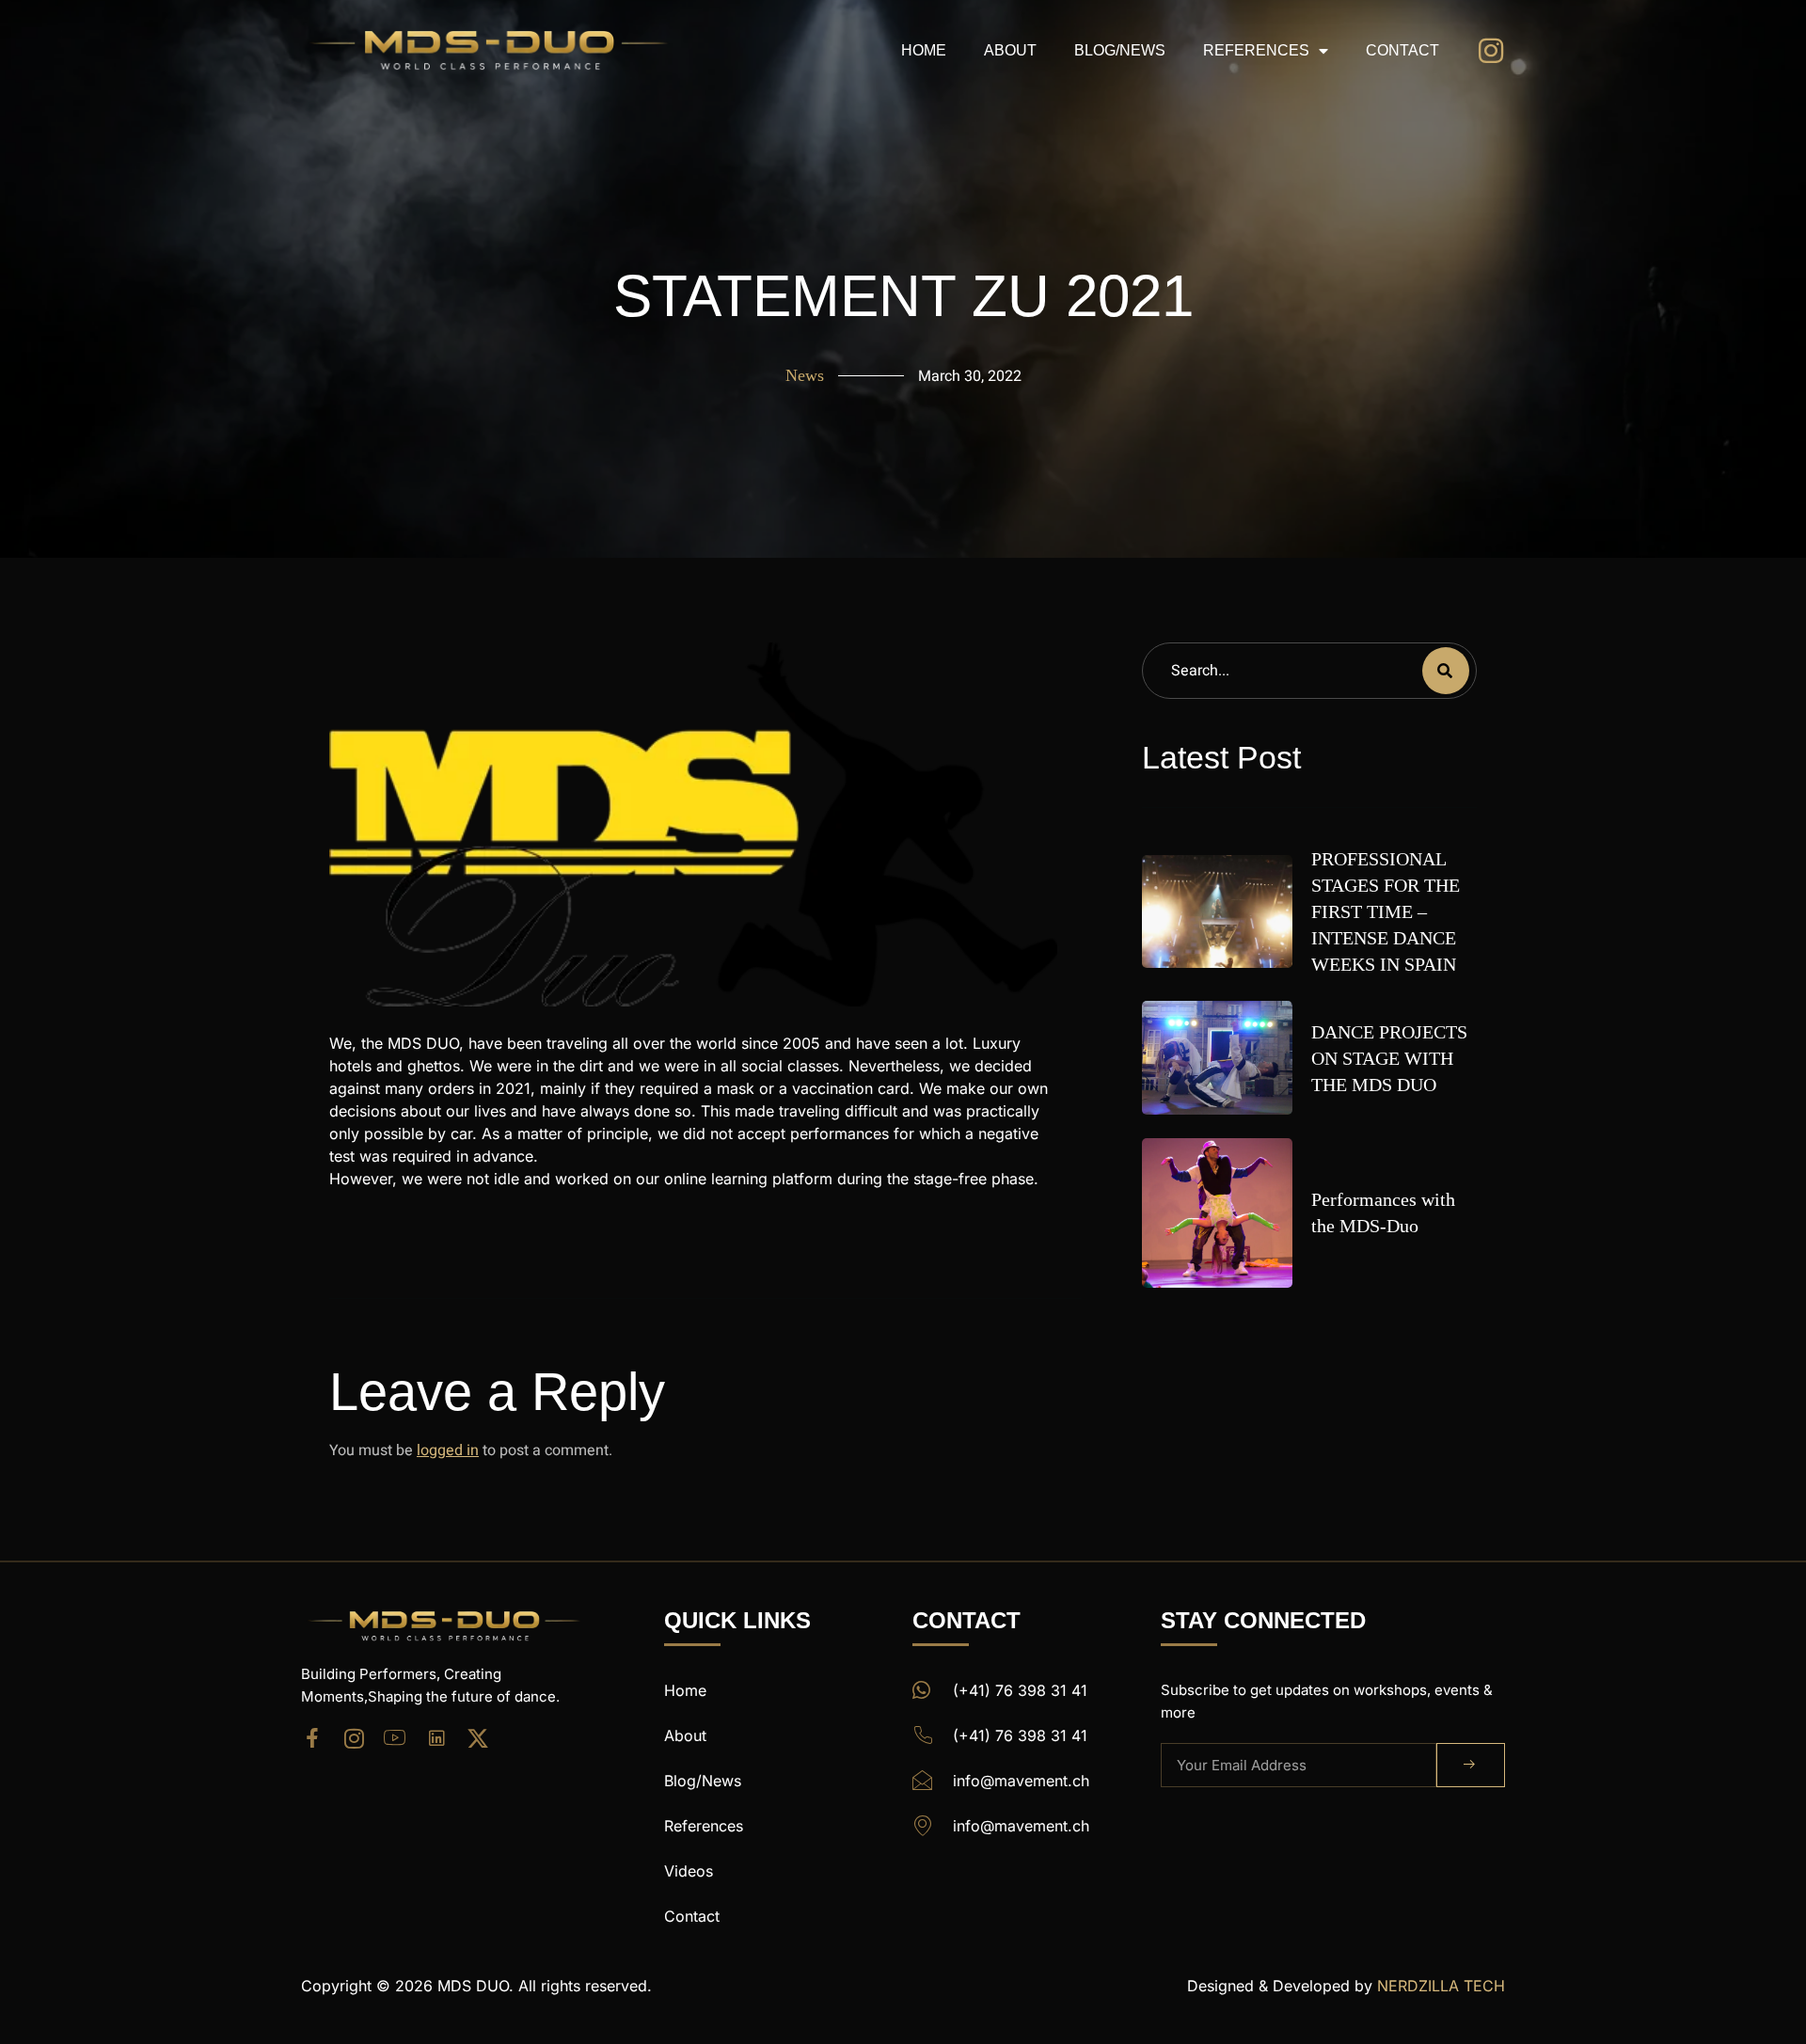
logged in (448, 1450)
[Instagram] (354, 1738)
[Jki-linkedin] (436, 1738)
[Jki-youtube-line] (395, 1738)
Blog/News (1120, 50)
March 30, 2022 (970, 376)
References (1256, 50)
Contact (1402, 50)
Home (924, 50)
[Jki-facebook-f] (312, 1738)
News (805, 375)
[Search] (1446, 671)
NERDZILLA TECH (1441, 1986)
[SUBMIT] (1471, 1765)
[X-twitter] (478, 1738)
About (1010, 50)
